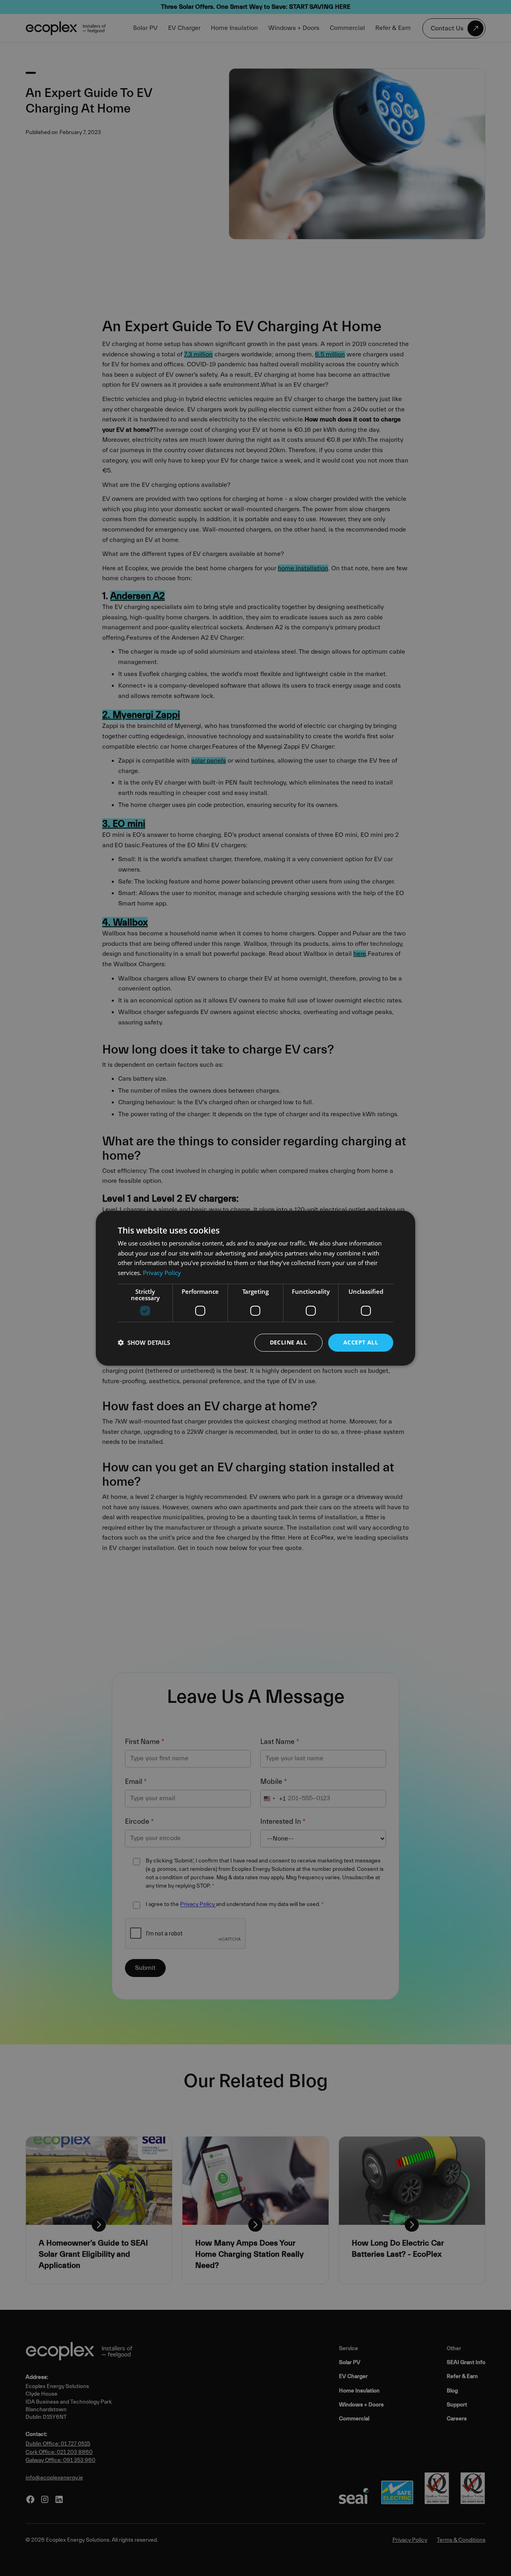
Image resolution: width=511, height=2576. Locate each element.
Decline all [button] (288, 1342)
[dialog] (255, 1288)
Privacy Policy (162, 1273)
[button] (144, 1342)
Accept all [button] (361, 1342)
